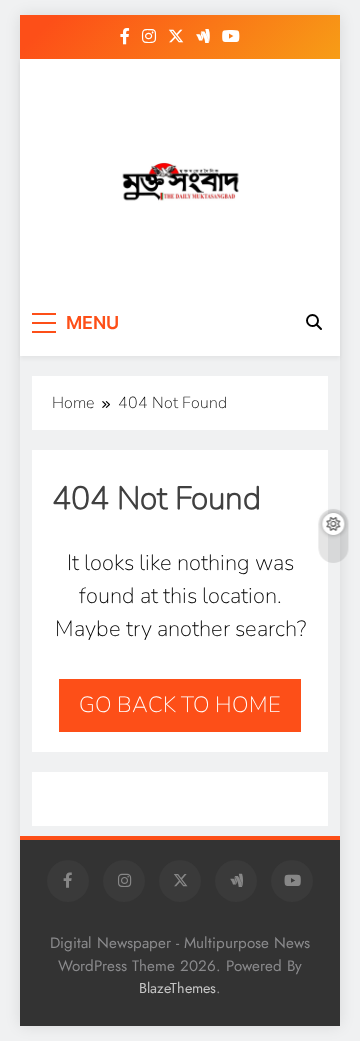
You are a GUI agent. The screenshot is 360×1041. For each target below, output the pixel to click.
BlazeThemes (177, 988)
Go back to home (180, 705)
